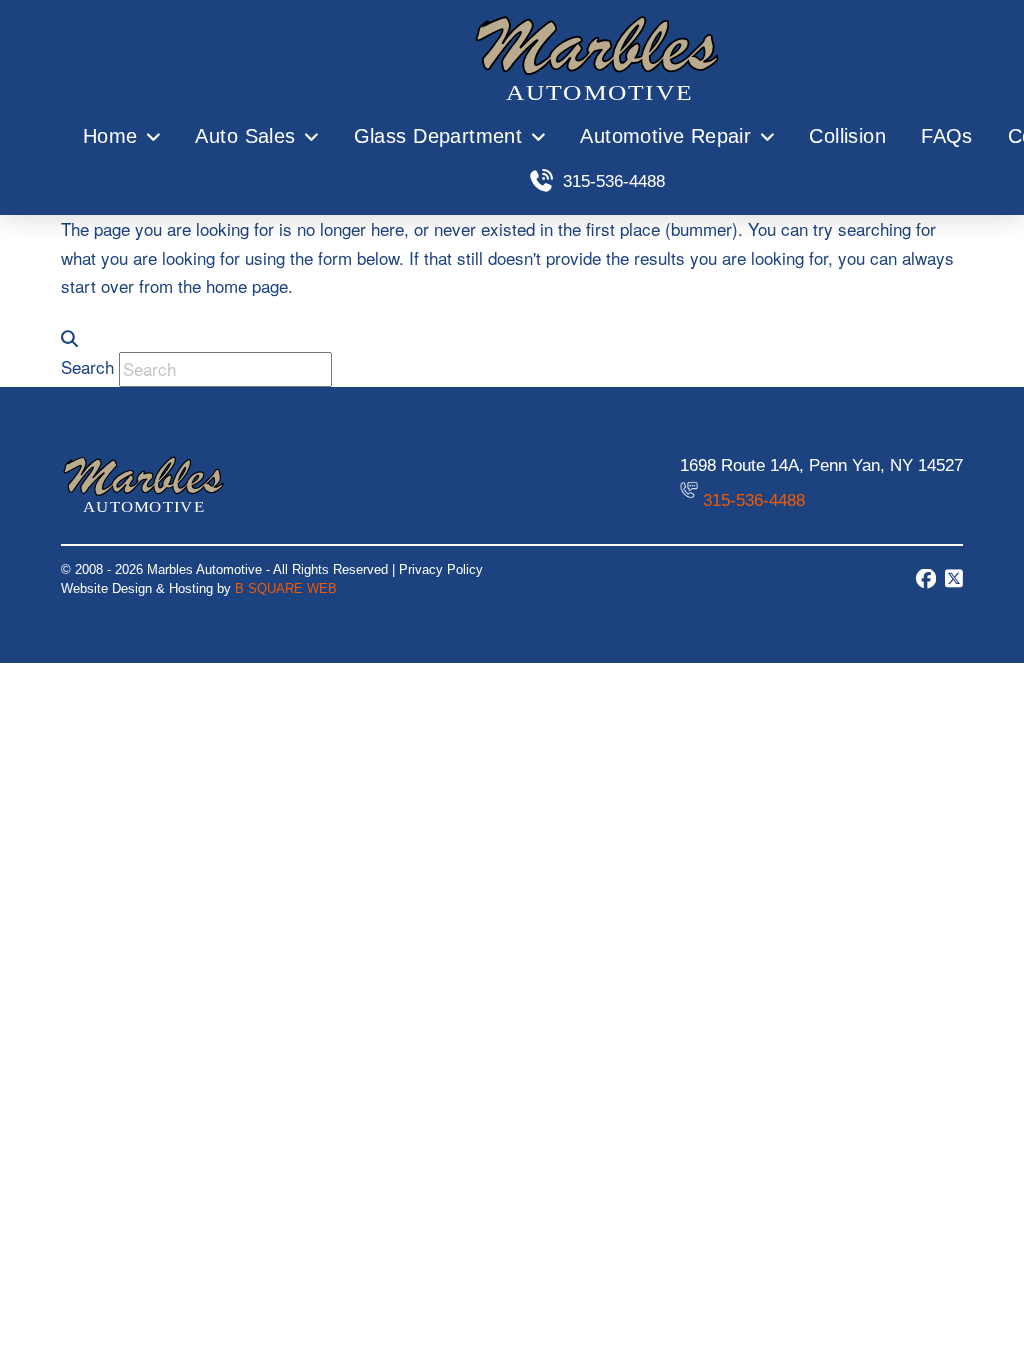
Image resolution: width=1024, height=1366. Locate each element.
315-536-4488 (754, 500)
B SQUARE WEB (286, 588)
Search (87, 366)
